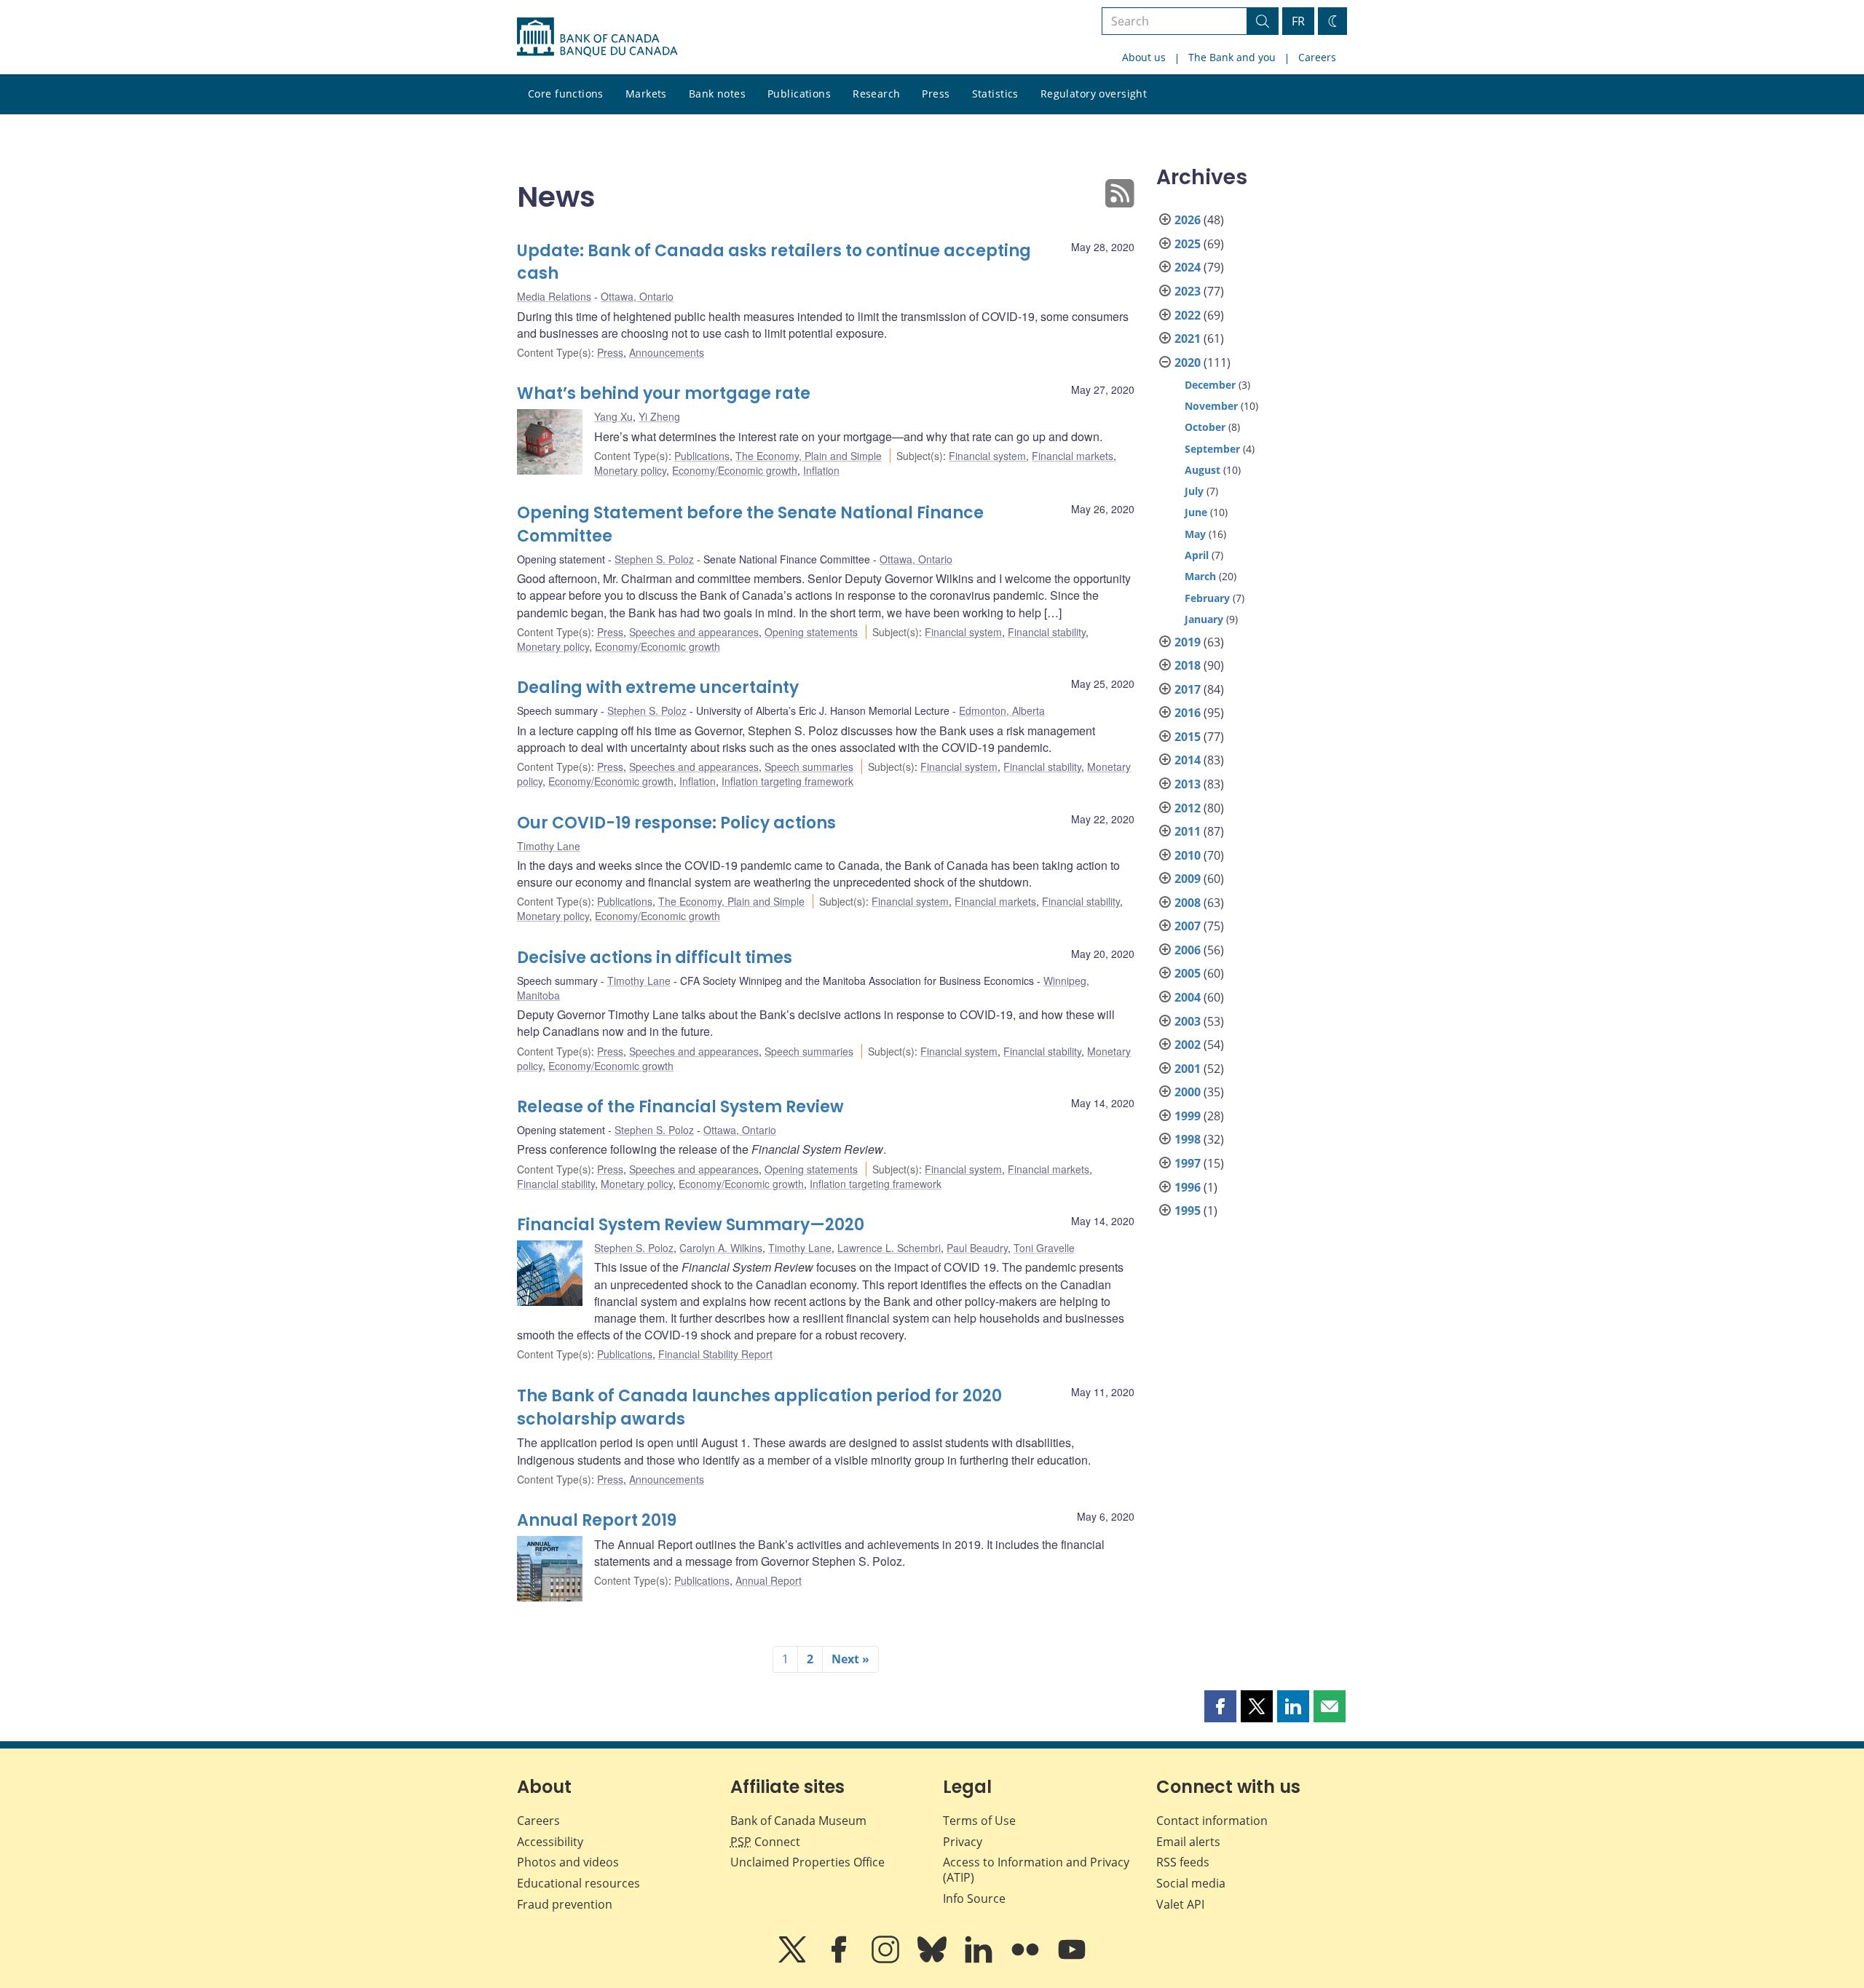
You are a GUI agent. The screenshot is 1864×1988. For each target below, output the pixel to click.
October (1205, 427)
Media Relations (554, 296)
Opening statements (811, 632)
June (1196, 512)
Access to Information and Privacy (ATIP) (1036, 1870)
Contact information (1212, 1821)
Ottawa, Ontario (637, 296)
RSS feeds (1183, 1862)
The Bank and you (1232, 57)
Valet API (1180, 1904)
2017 (1188, 689)
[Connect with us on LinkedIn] (980, 1960)
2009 (1188, 879)
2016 (1188, 713)
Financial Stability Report (715, 1354)
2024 (1188, 267)
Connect (765, 1842)
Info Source (974, 1898)
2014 (1188, 760)
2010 (1188, 855)
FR (1298, 21)
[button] (1220, 1706)
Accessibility (550, 1842)
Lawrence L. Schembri (889, 1248)
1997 (1188, 1163)
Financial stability (1047, 632)
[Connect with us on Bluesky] (933, 1960)
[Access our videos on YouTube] (1072, 1960)
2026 (1188, 220)
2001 (1188, 1069)
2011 (1188, 831)
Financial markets (1073, 456)
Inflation (821, 470)
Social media (1191, 1883)
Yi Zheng (659, 416)
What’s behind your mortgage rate (664, 393)
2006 (1188, 950)
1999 (1188, 1116)
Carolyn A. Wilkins (721, 1248)
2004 (1188, 997)
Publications (799, 94)
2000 (1188, 1092)
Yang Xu (613, 416)
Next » (850, 1659)
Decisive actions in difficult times (655, 958)
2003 (1188, 1021)
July (1194, 491)
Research (876, 94)
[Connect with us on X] (794, 1960)
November (1211, 406)
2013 (1188, 784)
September (1212, 449)
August (1202, 470)
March (1200, 576)
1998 (1188, 1139)
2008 (1188, 903)
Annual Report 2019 (597, 1520)
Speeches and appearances (694, 632)
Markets (646, 94)
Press (936, 94)
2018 (1188, 665)
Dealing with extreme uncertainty (658, 688)
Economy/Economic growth (735, 470)
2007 (1188, 926)
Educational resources (578, 1883)
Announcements (667, 352)
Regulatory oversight (1094, 94)
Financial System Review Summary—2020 (691, 1225)
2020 (1188, 363)
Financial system (987, 456)
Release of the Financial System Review (680, 1107)
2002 (1188, 1045)
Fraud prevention (565, 1904)
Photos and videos (568, 1862)
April (1197, 555)
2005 (1188, 973)
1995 (1188, 1211)
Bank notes (717, 94)
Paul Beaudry (977, 1248)
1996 (1188, 1187)
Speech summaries (809, 767)
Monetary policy (630, 470)
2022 (1188, 315)
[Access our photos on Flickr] (1027, 1960)
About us (1144, 57)
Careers (1317, 57)
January (1204, 619)
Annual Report (769, 1580)
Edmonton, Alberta (1002, 710)
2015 (1188, 737)
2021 (1188, 338)
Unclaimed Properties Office (807, 1862)
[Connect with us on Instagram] (887, 1960)
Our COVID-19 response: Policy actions (676, 823)
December (1210, 385)
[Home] (597, 37)
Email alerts (1188, 1842)
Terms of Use (979, 1821)
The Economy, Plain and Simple (809, 456)
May (1195, 534)
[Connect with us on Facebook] (840, 1960)
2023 (1188, 291)
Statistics (995, 94)
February (1207, 598)
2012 (1188, 808)
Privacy (963, 1842)
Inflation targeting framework (787, 781)
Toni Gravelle (1044, 1248)
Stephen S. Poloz (654, 559)
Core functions (566, 94)
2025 (1188, 244)
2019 (1188, 642)
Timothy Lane (549, 846)
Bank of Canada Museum (798, 1821)
